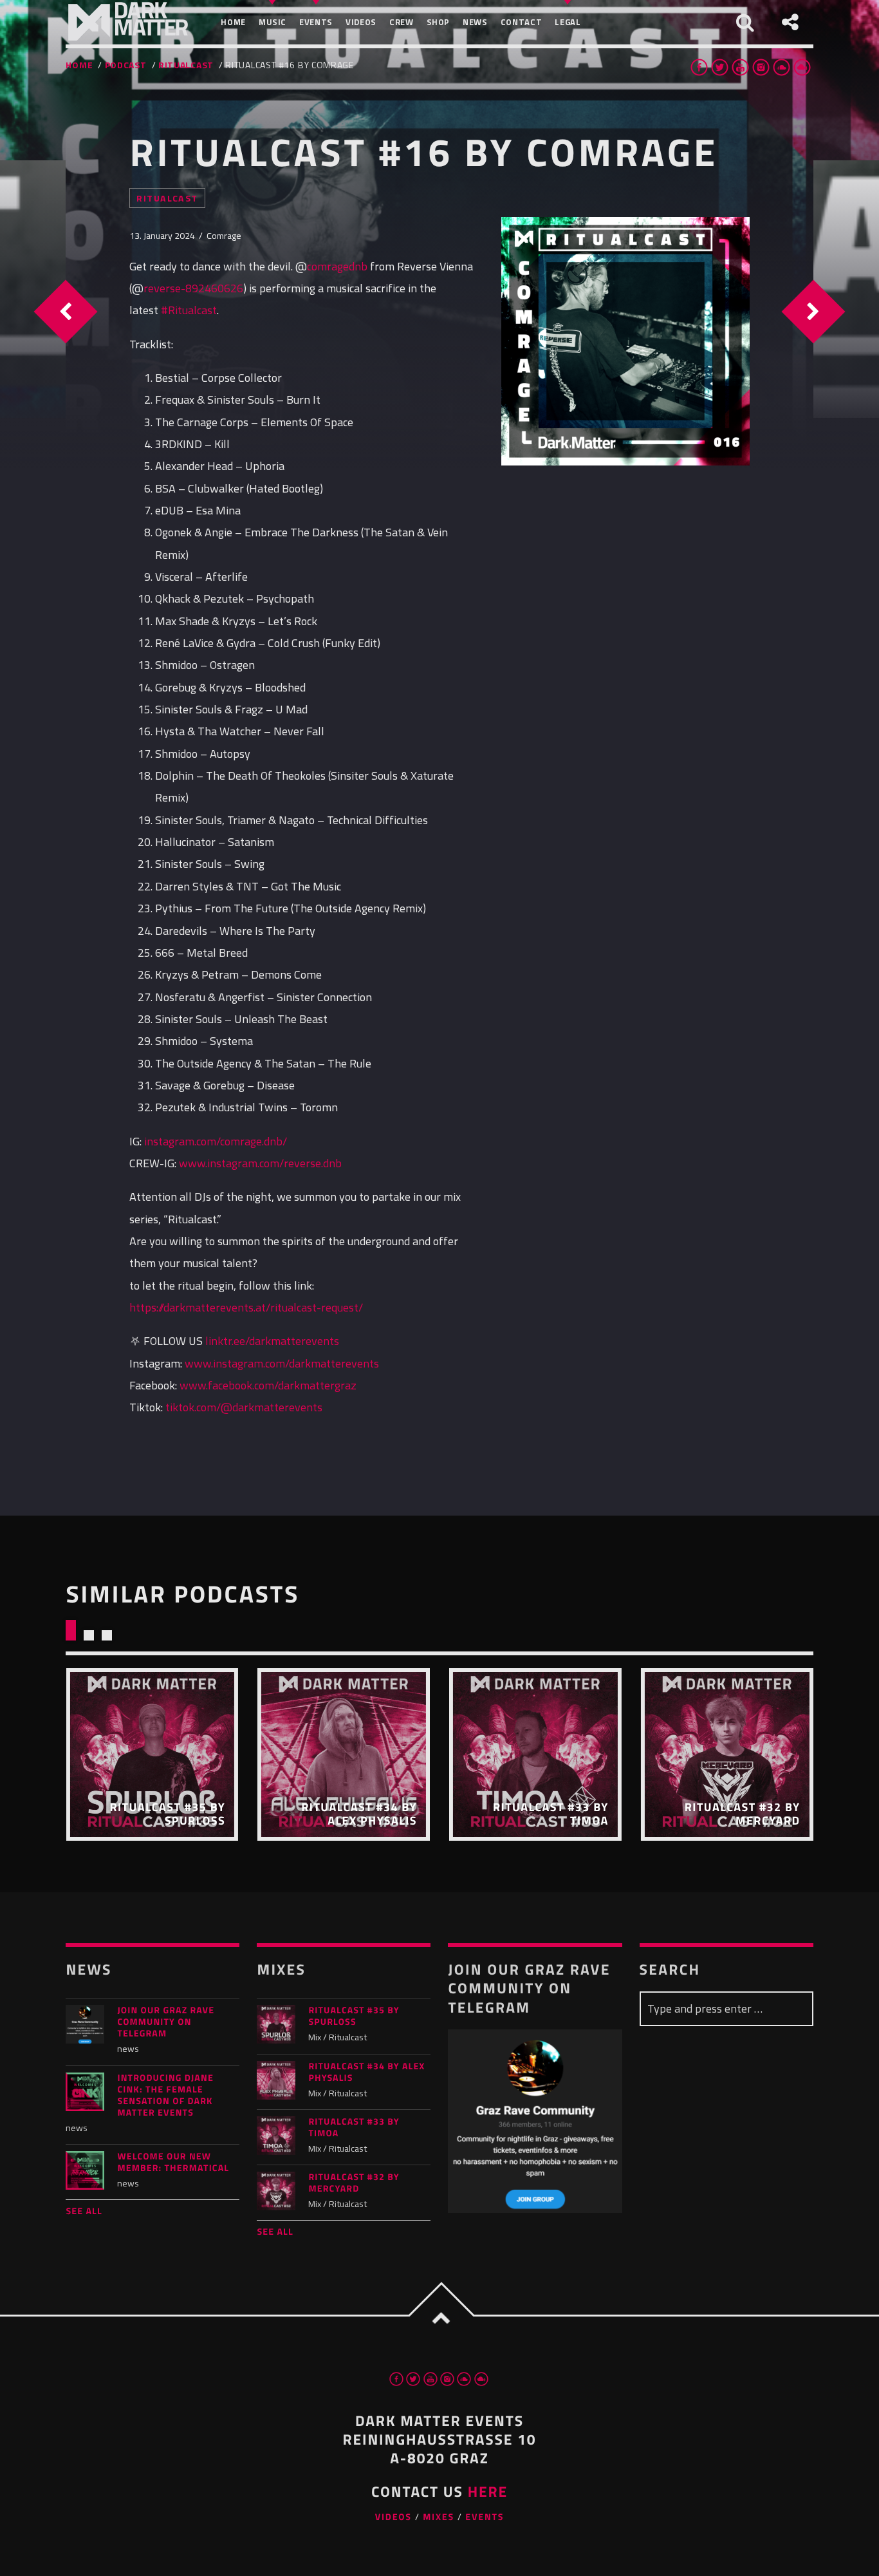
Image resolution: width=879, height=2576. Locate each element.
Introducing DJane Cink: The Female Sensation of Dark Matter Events (165, 2096)
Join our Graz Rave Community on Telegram (166, 2022)
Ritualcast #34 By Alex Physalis (366, 2073)
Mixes (439, 2517)
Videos (393, 2517)
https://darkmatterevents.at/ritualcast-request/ (246, 1307)
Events (485, 2517)
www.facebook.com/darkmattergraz (268, 1385)
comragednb (337, 266)
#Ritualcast (189, 310)
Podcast (126, 65)
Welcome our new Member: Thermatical (173, 2163)
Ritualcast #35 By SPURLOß (354, 2017)
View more (152, 1754)
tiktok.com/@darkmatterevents (244, 1407)
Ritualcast (186, 65)
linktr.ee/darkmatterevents (272, 1341)
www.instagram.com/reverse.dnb (260, 1163)
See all (84, 2211)
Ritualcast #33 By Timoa (354, 2128)
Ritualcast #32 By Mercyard (354, 2183)
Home (79, 65)
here (488, 2491)
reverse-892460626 (193, 288)
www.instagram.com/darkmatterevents (282, 1363)
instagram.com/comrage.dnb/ (216, 1141)
